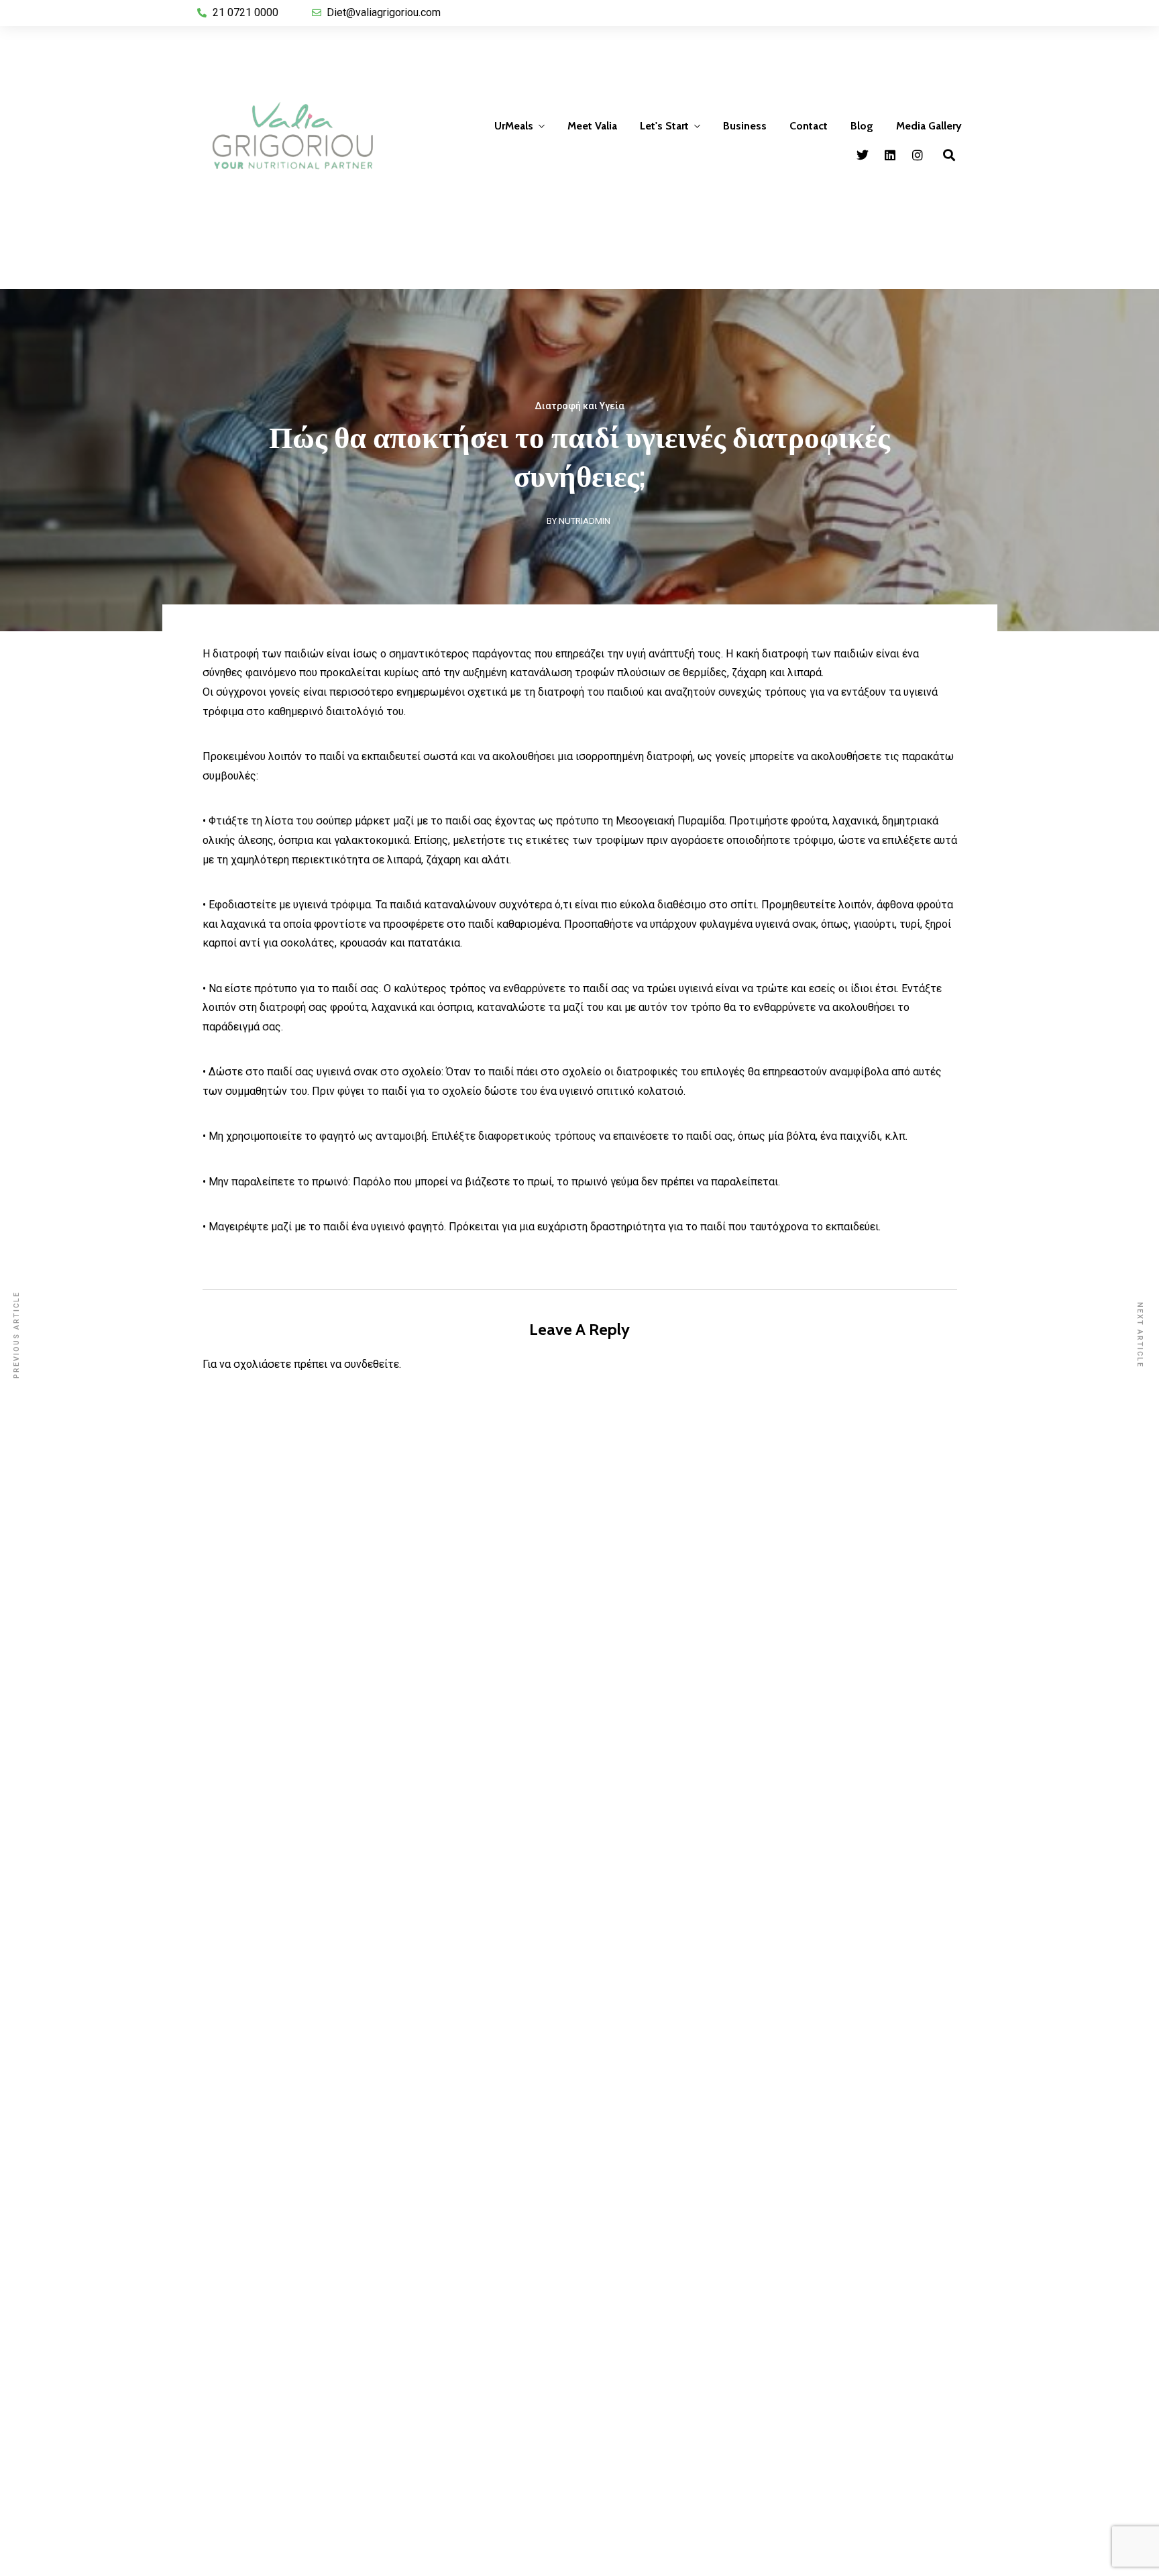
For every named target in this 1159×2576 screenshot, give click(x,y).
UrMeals (514, 126)
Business (745, 126)
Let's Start (664, 126)
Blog (862, 126)
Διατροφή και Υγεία (579, 406)
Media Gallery (929, 126)
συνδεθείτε (372, 1364)
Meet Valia (592, 126)
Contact (809, 126)
